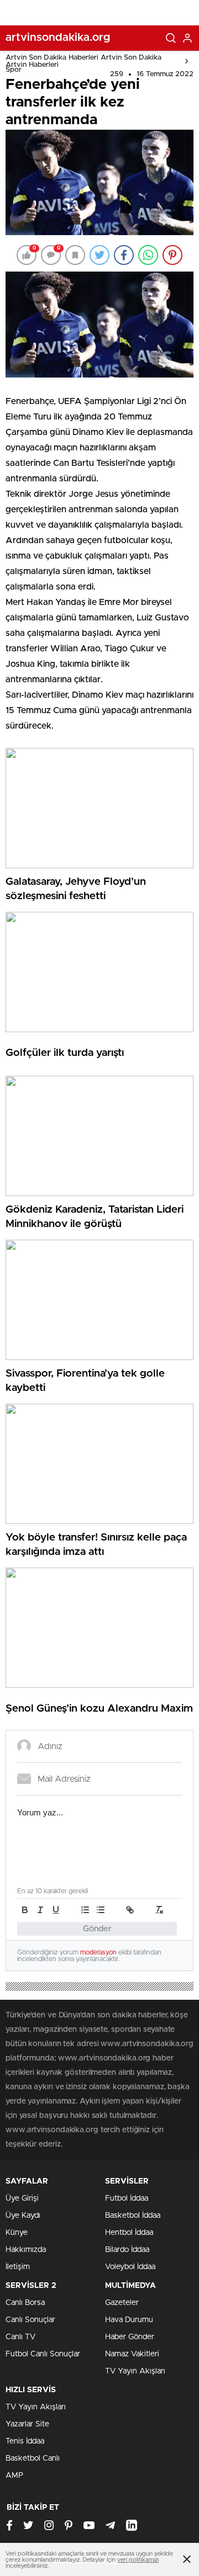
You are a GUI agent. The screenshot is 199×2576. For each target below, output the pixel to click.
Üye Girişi (22, 2198)
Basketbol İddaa (133, 2216)
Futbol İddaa (127, 2198)
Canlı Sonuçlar (30, 2320)
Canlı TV (20, 2337)
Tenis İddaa (25, 2441)
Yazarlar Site (27, 2424)
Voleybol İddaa (130, 2267)
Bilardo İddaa (127, 2250)
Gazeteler (122, 2303)
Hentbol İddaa (129, 2233)
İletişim (18, 2267)
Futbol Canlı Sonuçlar (43, 2354)
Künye (17, 2233)
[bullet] (101, 1910)
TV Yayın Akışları (135, 2371)
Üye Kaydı (23, 2216)
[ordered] (85, 1910)
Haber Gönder (130, 2337)
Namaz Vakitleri (132, 2354)
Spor (14, 70)
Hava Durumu (129, 2320)
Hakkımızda (26, 2250)
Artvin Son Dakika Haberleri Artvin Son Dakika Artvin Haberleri (83, 61)
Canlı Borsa (25, 2303)
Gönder (97, 1929)
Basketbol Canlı (33, 2458)
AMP (14, 2476)
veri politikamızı (138, 2560)
